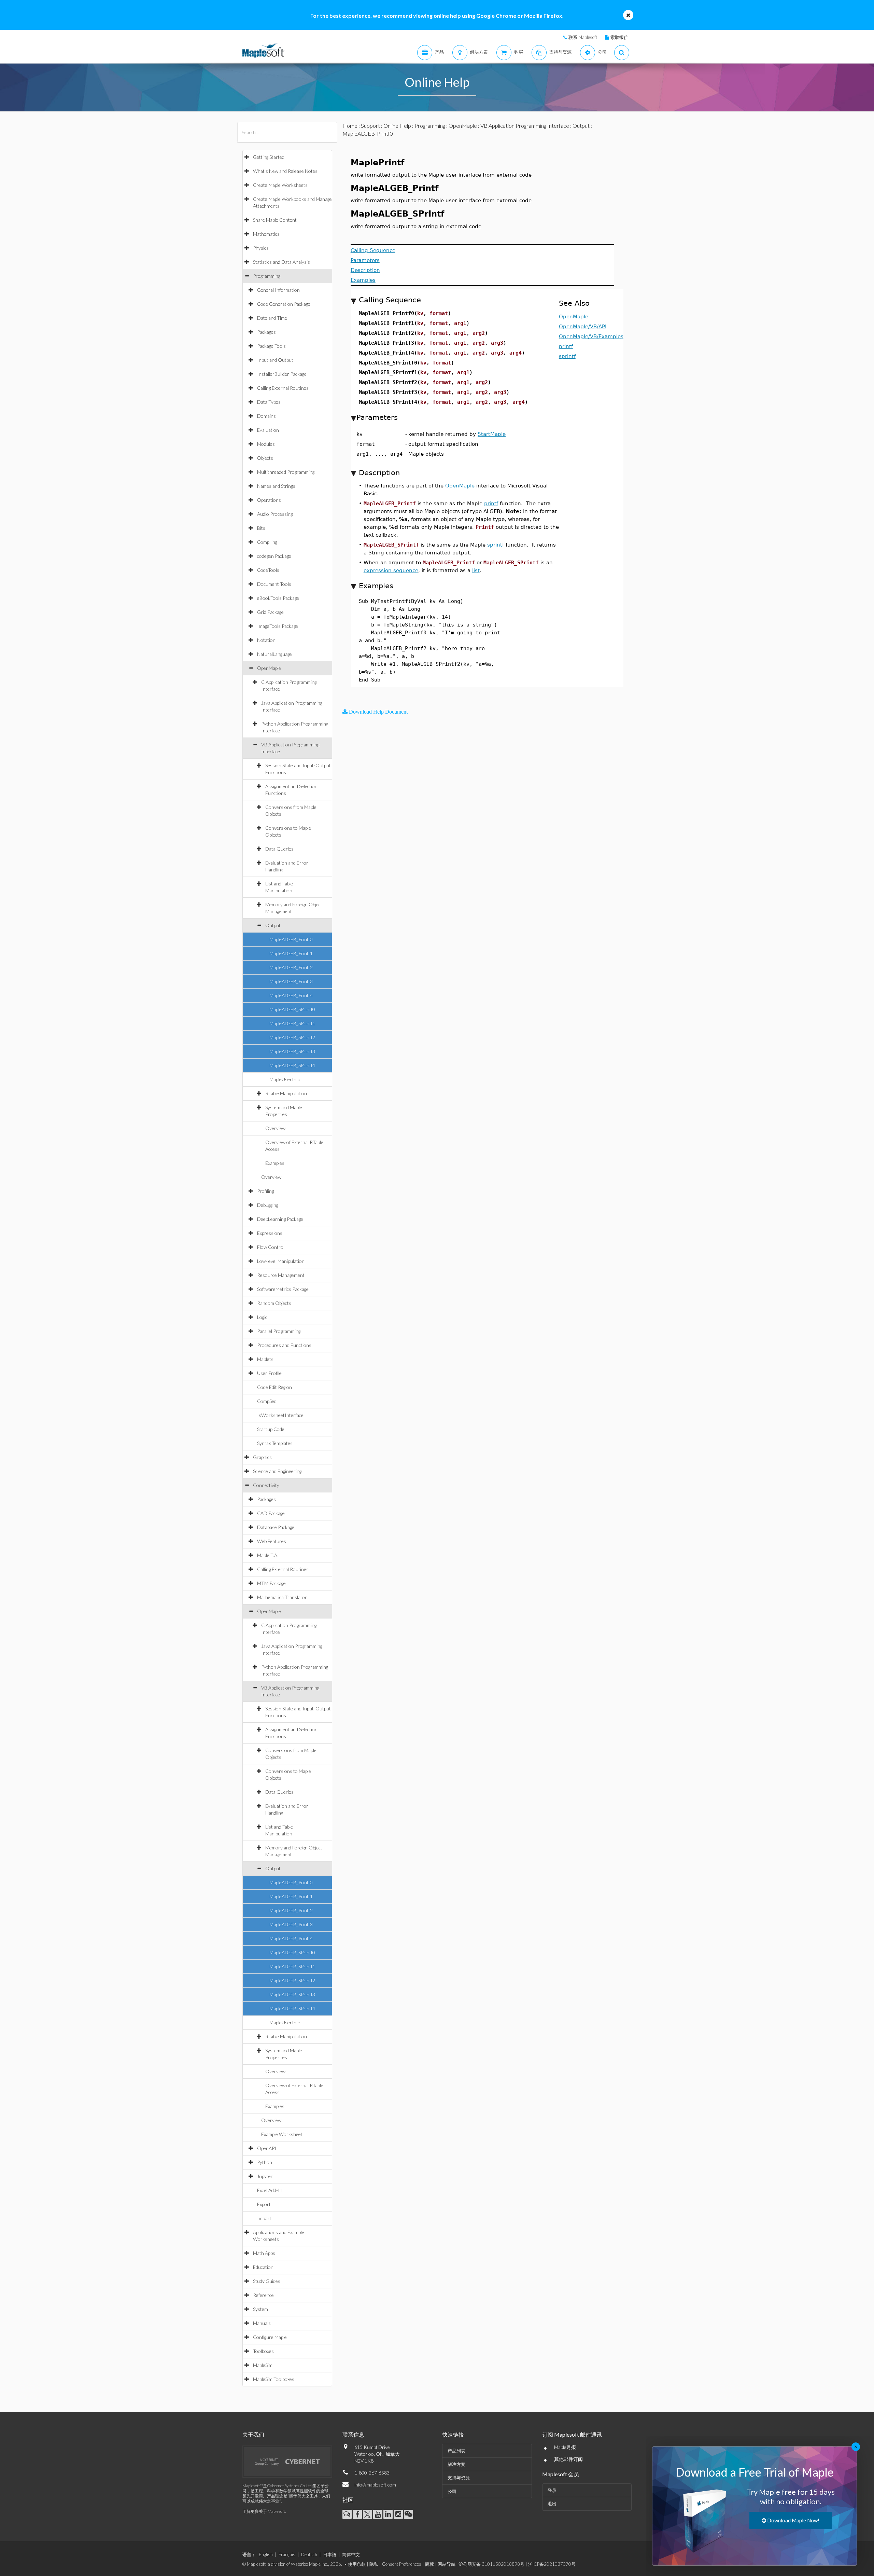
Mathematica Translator (282, 1597)
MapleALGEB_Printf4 (291, 995)
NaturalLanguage (274, 654)
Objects (265, 458)
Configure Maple (270, 2337)
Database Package (276, 1527)
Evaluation (268, 430)
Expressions (270, 1233)
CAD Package (271, 1513)
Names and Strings (276, 486)
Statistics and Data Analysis (281, 262)
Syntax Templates (275, 1443)
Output (273, 925)
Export (264, 2204)
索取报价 (619, 37)
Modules (266, 444)
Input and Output (275, 360)
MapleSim (263, 2365)
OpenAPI (267, 2148)
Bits (261, 528)
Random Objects (274, 1303)
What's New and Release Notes (285, 171)
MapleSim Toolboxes (274, 2379)
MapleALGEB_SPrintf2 (292, 1037)
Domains (266, 416)
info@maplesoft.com (375, 2485)
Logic (262, 1317)
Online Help (397, 126)
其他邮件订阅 (568, 2459)
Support (370, 126)
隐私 (374, 2564)
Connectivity (266, 1485)
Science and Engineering (277, 1471)
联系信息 (353, 2434)
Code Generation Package (284, 304)
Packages (266, 332)
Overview (275, 1128)
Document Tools (274, 584)
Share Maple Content (275, 220)
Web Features (272, 1541)
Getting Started (269, 157)
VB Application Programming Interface (525, 126)
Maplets (265, 1359)
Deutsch (309, 2554)
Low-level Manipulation (281, 1261)
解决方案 (456, 2464)
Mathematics (266, 234)
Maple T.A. (268, 1555)
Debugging (268, 1205)
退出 (552, 2504)
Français (287, 2554)
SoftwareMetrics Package (283, 1289)
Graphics (262, 1457)
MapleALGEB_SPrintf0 (292, 1009)
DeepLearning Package (280, 1219)
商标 (429, 2564)
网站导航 (447, 2564)
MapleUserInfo (285, 1079)
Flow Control (271, 1247)
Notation (266, 640)
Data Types (269, 402)
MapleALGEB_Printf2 (291, 967)
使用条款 (357, 2564)
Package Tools (271, 346)
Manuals (262, 2323)
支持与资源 (459, 2478)
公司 (452, 2491)
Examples (275, 1163)
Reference (263, 2295)
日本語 (330, 2554)
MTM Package (271, 1583)
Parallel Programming (279, 1331)
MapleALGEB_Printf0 (291, 939)
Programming (267, 276)
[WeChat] (408, 2514)
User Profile (269, 1373)
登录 (552, 2490)
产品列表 (456, 2451)
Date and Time (272, 318)
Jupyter (265, 2176)
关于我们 (253, 2434)
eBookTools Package (278, 598)
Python (265, 2162)
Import (264, 2218)
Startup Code (271, 1429)
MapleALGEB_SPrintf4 (292, 1065)
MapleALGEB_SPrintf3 (292, 1051)
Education (263, 2267)
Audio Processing (275, 514)
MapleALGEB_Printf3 (291, 981)
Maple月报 (565, 2447)
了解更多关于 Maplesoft (264, 2511)
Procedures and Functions (284, 1345)
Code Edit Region (274, 1387)
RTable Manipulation (286, 1093)
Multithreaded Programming (286, 472)
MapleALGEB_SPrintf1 (292, 1023)
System (260, 2309)
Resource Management (281, 1275)
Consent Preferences (402, 2564)
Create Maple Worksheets (280, 185)
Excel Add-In (270, 2190)
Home (350, 126)
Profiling (265, 1191)
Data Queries (279, 849)
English (266, 2554)
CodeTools (268, 570)
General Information (278, 290)
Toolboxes (263, 2351)
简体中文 (351, 2554)
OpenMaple (269, 668)
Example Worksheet (282, 2134)
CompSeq (267, 1401)
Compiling (267, 542)
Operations (269, 500)
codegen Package (274, 556)
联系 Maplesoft (583, 37)
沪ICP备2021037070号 (552, 2564)
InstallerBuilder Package (282, 374)
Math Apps (264, 2253)
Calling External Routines (283, 388)
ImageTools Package (278, 626)
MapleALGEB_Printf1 (291, 953)
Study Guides (267, 2281)
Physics (261, 248)
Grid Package (270, 612)
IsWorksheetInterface (280, 1415)
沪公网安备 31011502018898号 (491, 2564)
